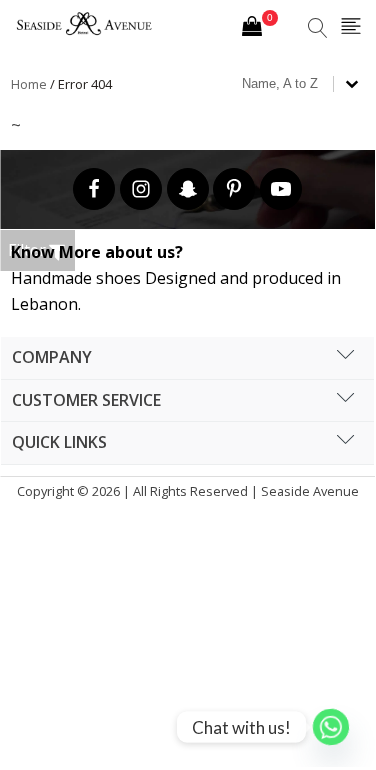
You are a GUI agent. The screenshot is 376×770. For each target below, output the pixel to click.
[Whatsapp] (331, 727)
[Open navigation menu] (351, 27)
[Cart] (260, 28)
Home (29, 84)
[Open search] (318, 28)
